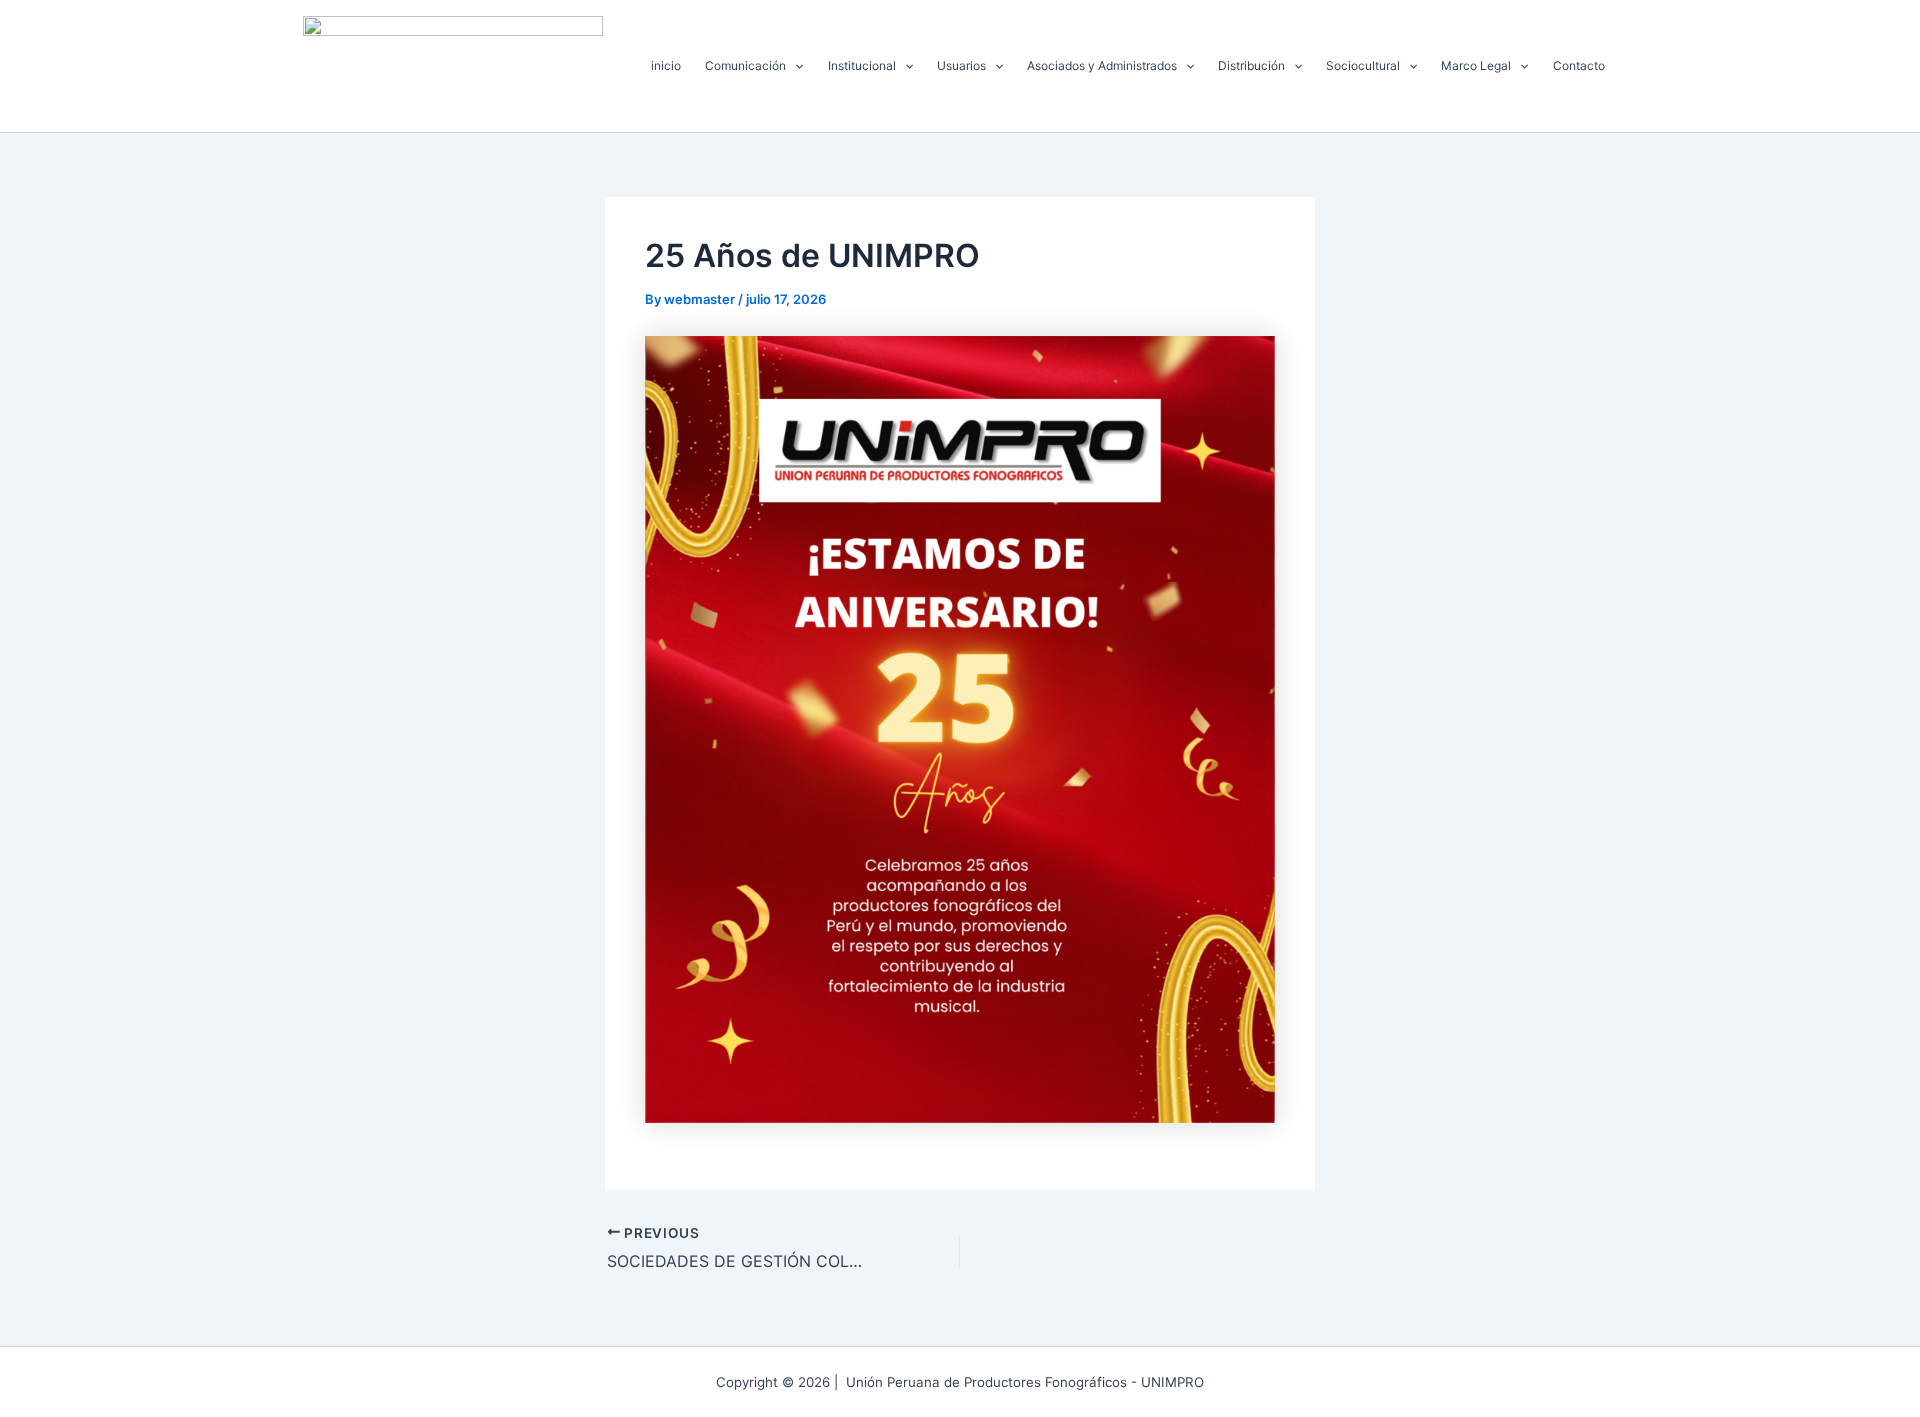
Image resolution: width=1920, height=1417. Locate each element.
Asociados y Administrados (1102, 65)
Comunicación (745, 65)
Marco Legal (1476, 65)
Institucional (862, 65)
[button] (794, 66)
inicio (666, 65)
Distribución (1251, 65)
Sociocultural (1363, 65)
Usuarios (961, 65)
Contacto (1579, 65)
